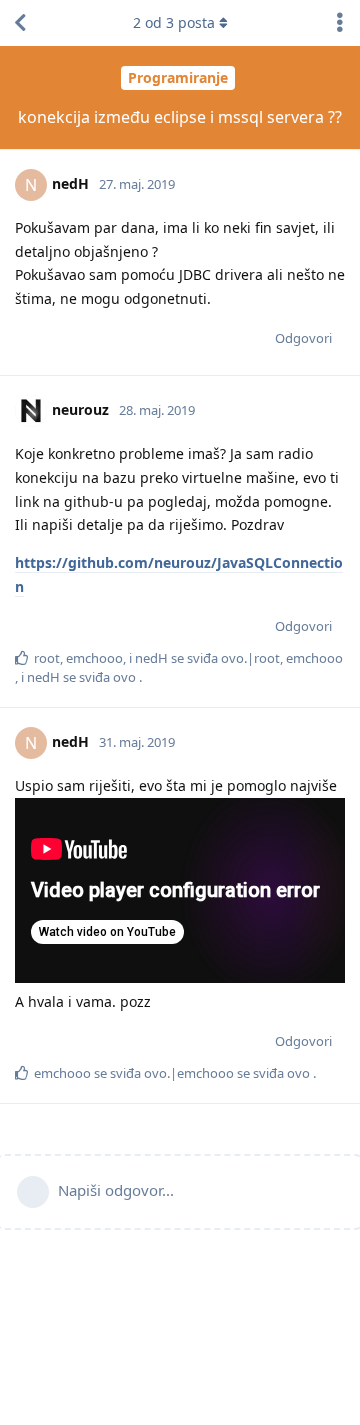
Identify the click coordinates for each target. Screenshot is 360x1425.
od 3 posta (174, 22)
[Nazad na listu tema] (20, 23)
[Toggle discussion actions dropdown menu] (340, 23)
